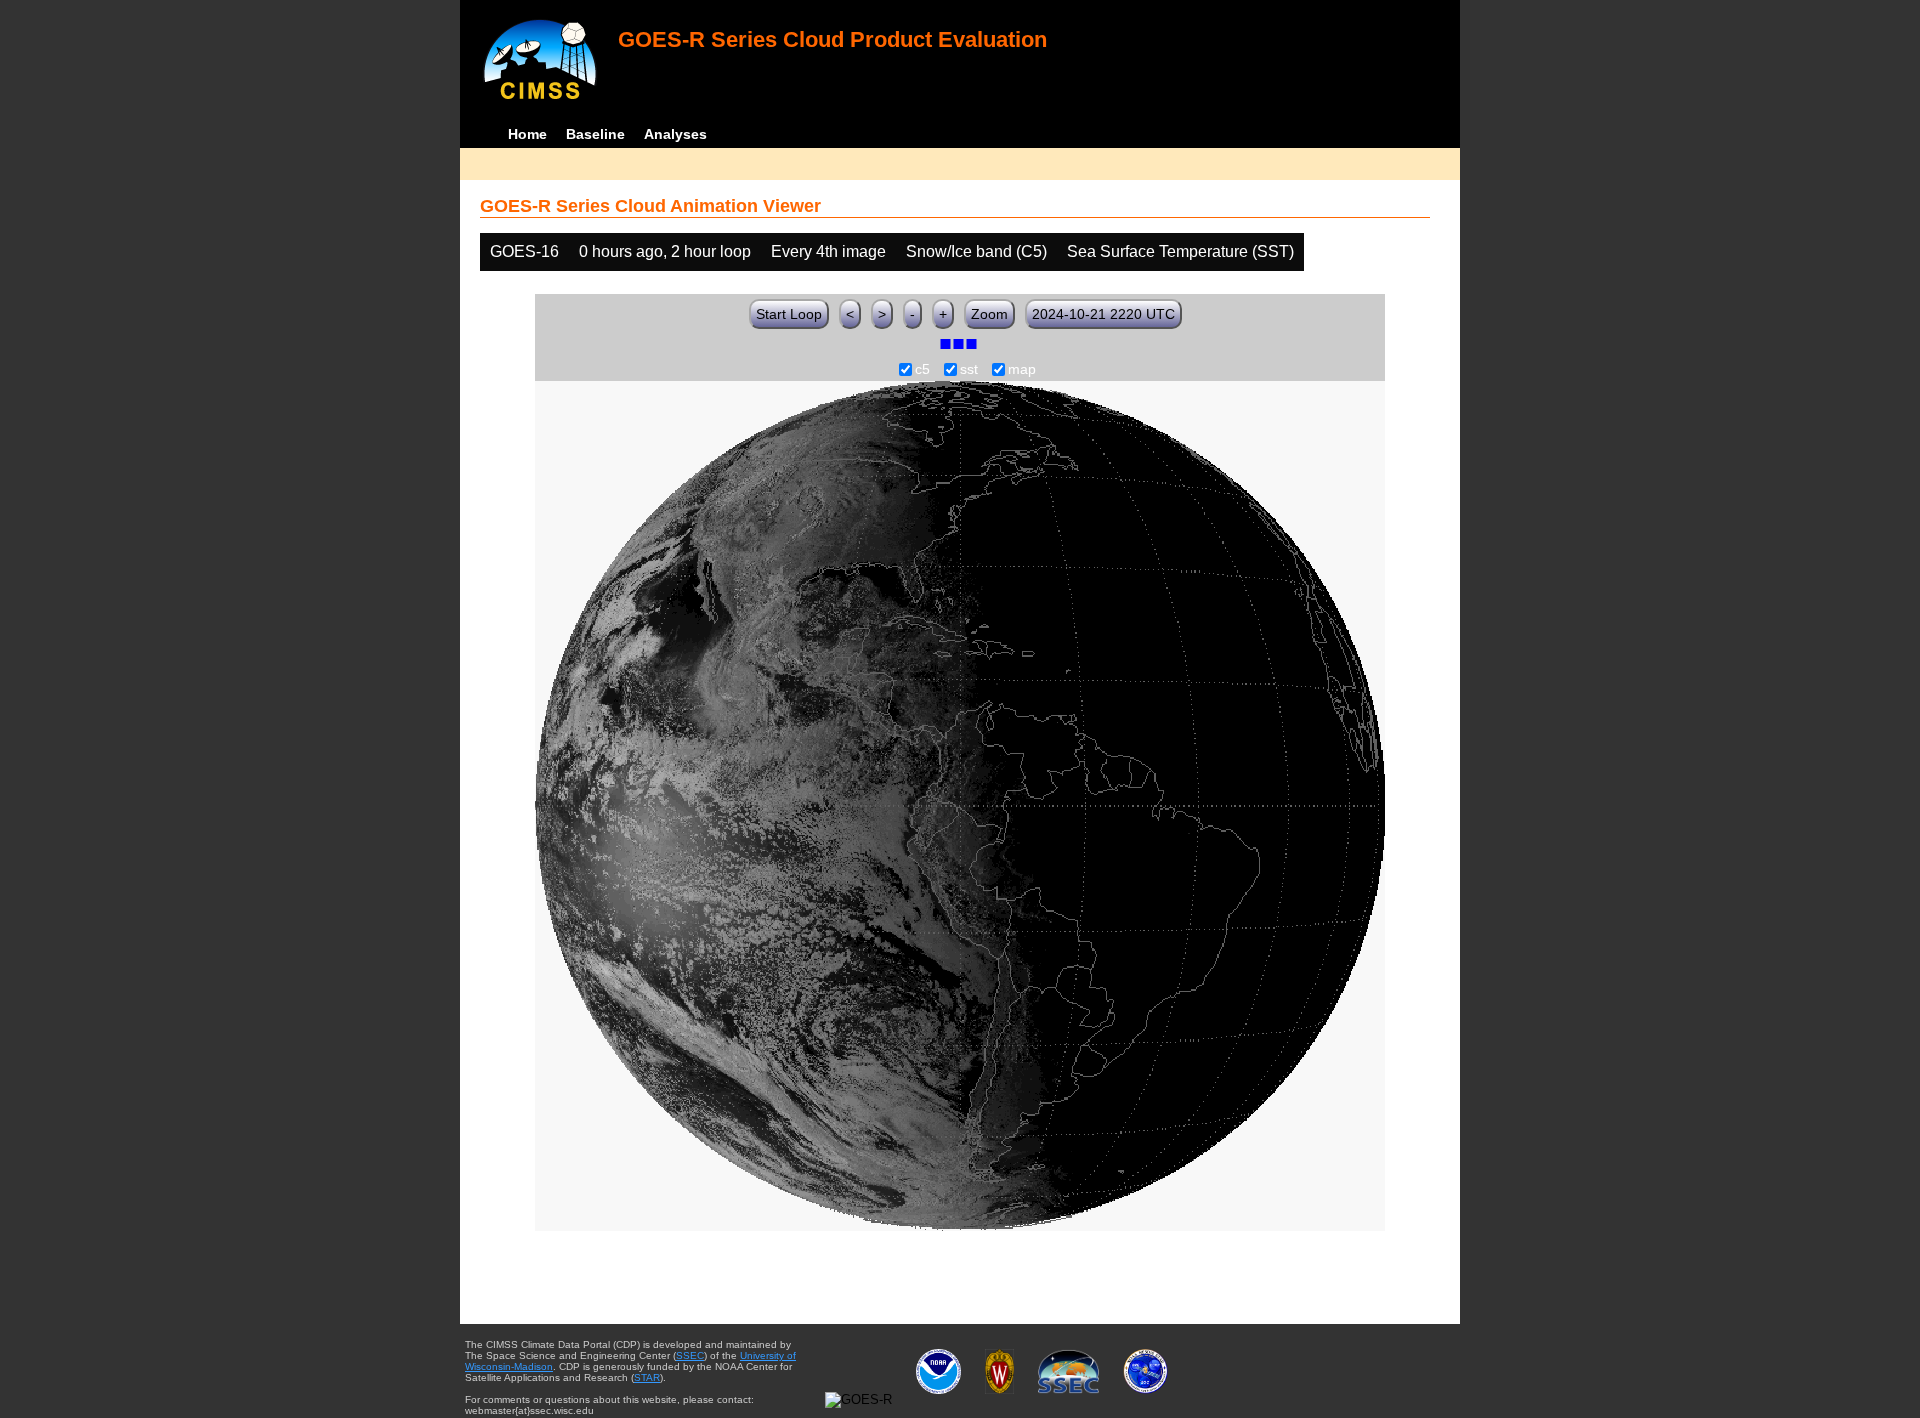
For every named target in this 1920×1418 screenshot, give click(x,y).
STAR (647, 1377)
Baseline (595, 134)
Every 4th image (828, 251)
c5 (922, 370)
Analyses (675, 134)
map (1022, 370)
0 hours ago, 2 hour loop (665, 251)
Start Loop (789, 314)
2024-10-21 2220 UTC (1103, 314)
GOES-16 (524, 251)
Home (527, 134)
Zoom (989, 314)
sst (969, 370)
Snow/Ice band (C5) (976, 251)
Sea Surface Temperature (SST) (1180, 251)
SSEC (690, 1355)
